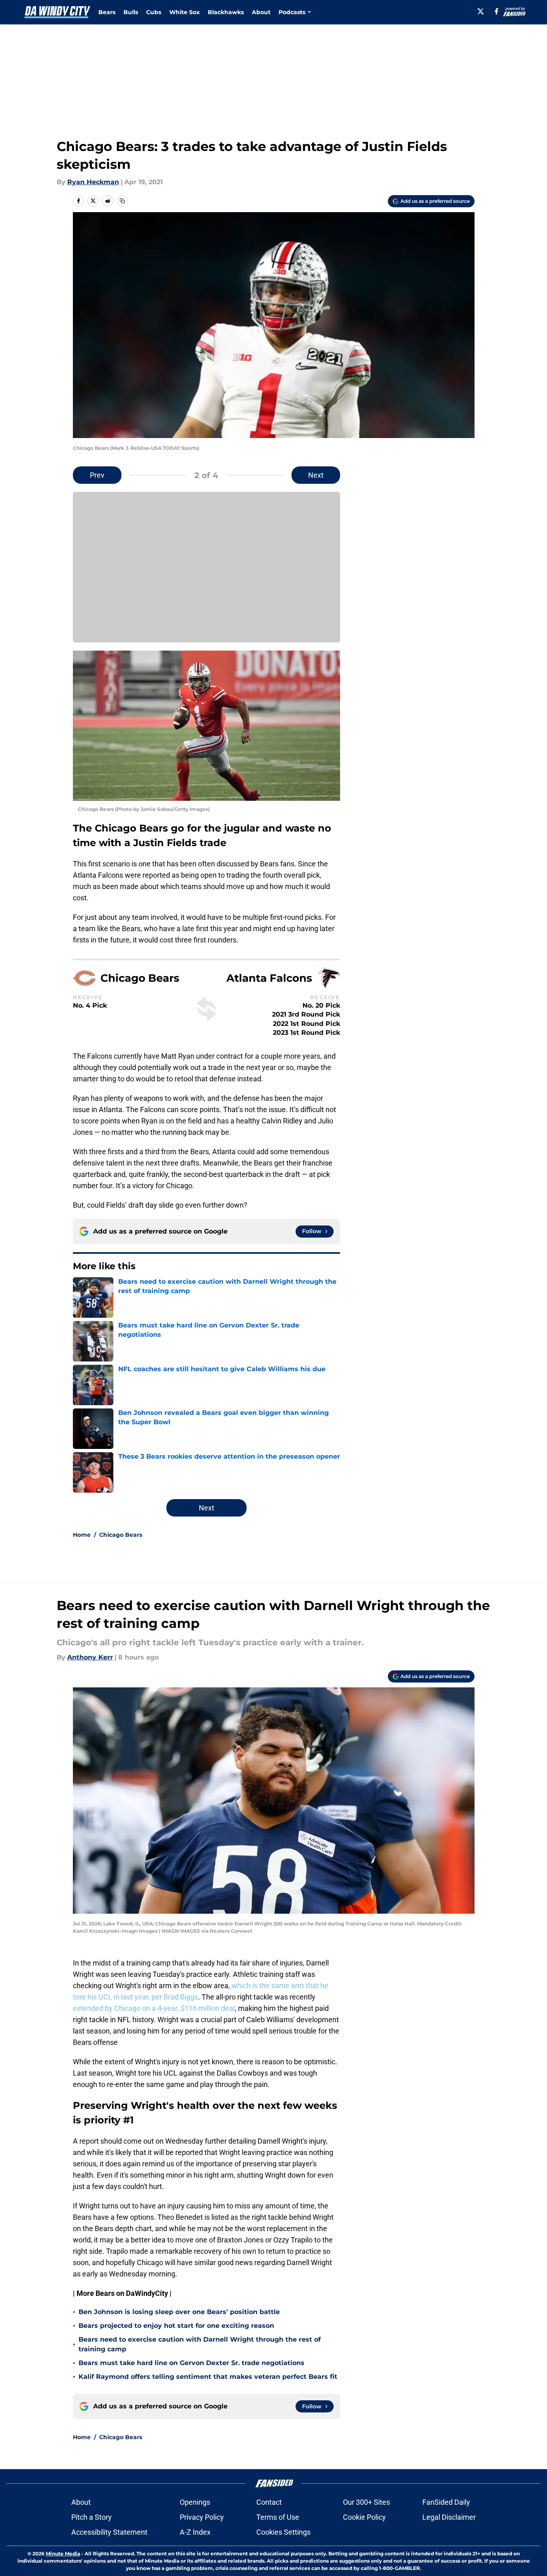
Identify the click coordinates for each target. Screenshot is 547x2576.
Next (316, 475)
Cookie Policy (364, 2517)
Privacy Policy (202, 2517)
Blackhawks (226, 12)
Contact (269, 2502)
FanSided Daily (446, 2502)
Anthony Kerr (90, 1657)
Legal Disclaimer (449, 2517)
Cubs (154, 12)
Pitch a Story (92, 2517)
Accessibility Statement (109, 2532)
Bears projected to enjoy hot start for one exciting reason (176, 2326)
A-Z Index (195, 2532)
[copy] (122, 201)
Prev (97, 475)
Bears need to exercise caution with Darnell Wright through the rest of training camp (200, 2344)
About (261, 12)
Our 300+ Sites (366, 2502)
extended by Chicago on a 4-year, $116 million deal (154, 2008)
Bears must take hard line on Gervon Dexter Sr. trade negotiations (192, 2363)
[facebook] (497, 11)
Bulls (131, 12)
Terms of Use (278, 2517)
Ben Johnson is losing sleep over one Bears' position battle (179, 2312)
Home (82, 1535)
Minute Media (63, 2554)
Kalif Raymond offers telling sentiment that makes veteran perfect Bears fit (208, 2377)
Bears (107, 12)
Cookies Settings (283, 2532)
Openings (195, 2502)
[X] (481, 11)
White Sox (184, 12)
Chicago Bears (121, 1535)
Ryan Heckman (93, 182)
